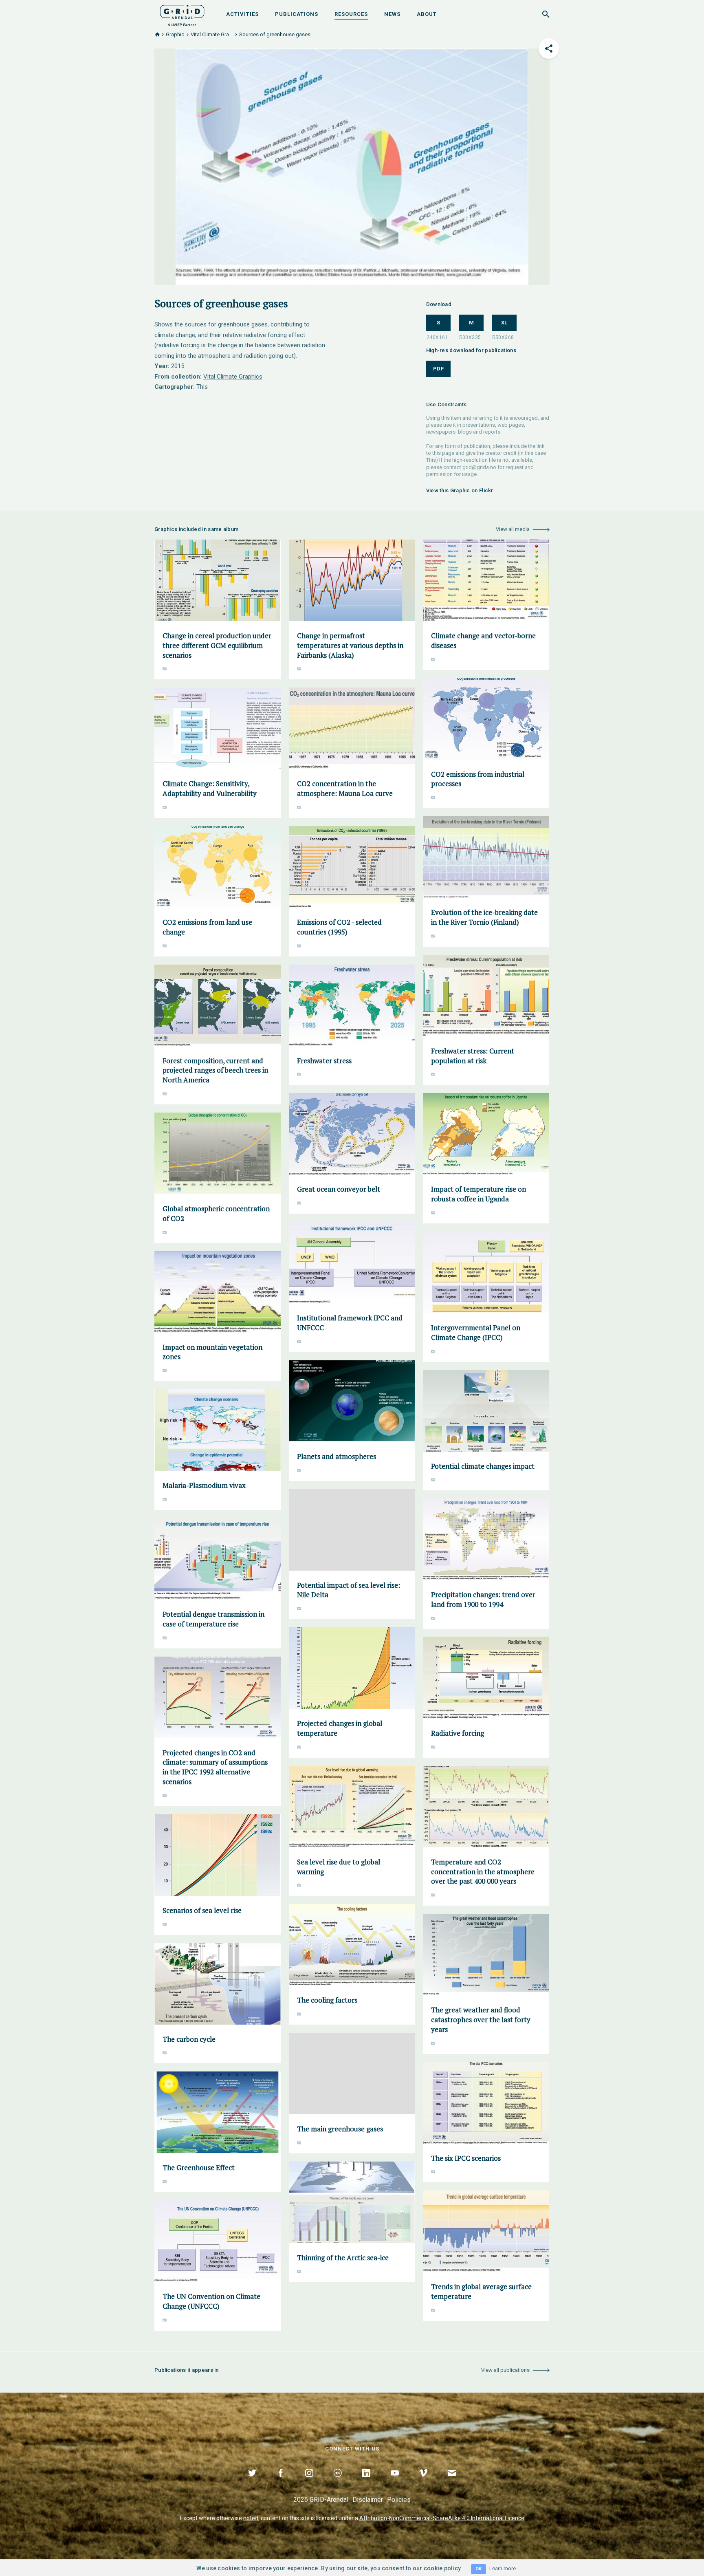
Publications (297, 14)
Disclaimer (368, 2500)
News (392, 14)
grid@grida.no (479, 467)
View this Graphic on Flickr (460, 490)
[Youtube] (395, 2482)
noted (251, 2518)
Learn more (503, 2568)
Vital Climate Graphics (233, 377)
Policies (399, 2500)
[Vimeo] (423, 2482)
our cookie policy (437, 2568)
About (427, 14)
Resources (351, 14)
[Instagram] (309, 2482)
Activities (242, 14)
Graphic (175, 34)
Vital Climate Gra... (212, 34)
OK (478, 2569)
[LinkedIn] (366, 2482)
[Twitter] (252, 2482)
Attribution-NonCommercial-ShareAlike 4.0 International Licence (442, 2518)
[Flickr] (338, 2482)
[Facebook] (281, 2482)
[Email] (452, 2482)
